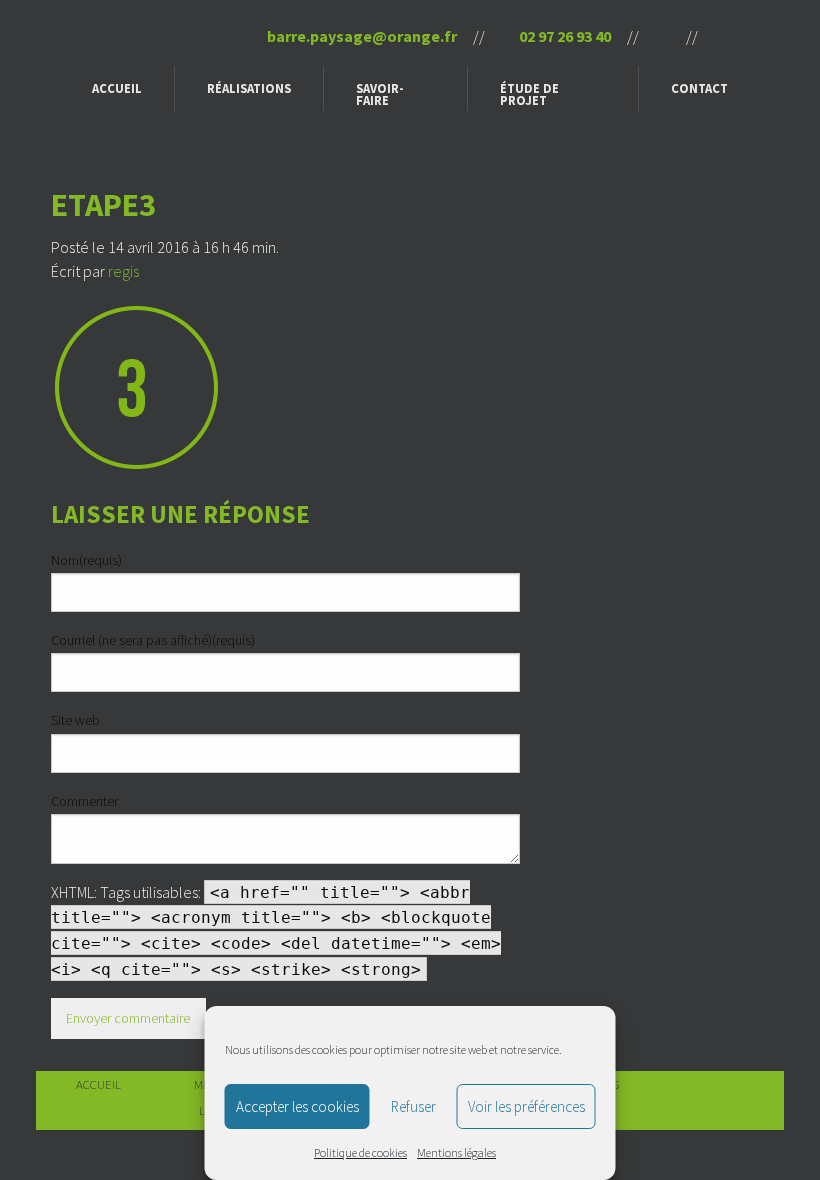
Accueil (117, 88)
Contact (699, 88)
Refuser (413, 1106)
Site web (75, 720)
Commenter (84, 801)
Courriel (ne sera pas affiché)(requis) (153, 640)
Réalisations (249, 88)
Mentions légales (456, 1152)
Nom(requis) (86, 560)
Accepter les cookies (297, 1106)
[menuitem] (117, 88)
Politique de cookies (360, 1152)
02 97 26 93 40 (563, 36)
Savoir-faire (380, 94)
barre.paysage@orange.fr (360, 36)
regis (123, 271)
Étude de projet (529, 94)
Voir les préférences (526, 1106)
